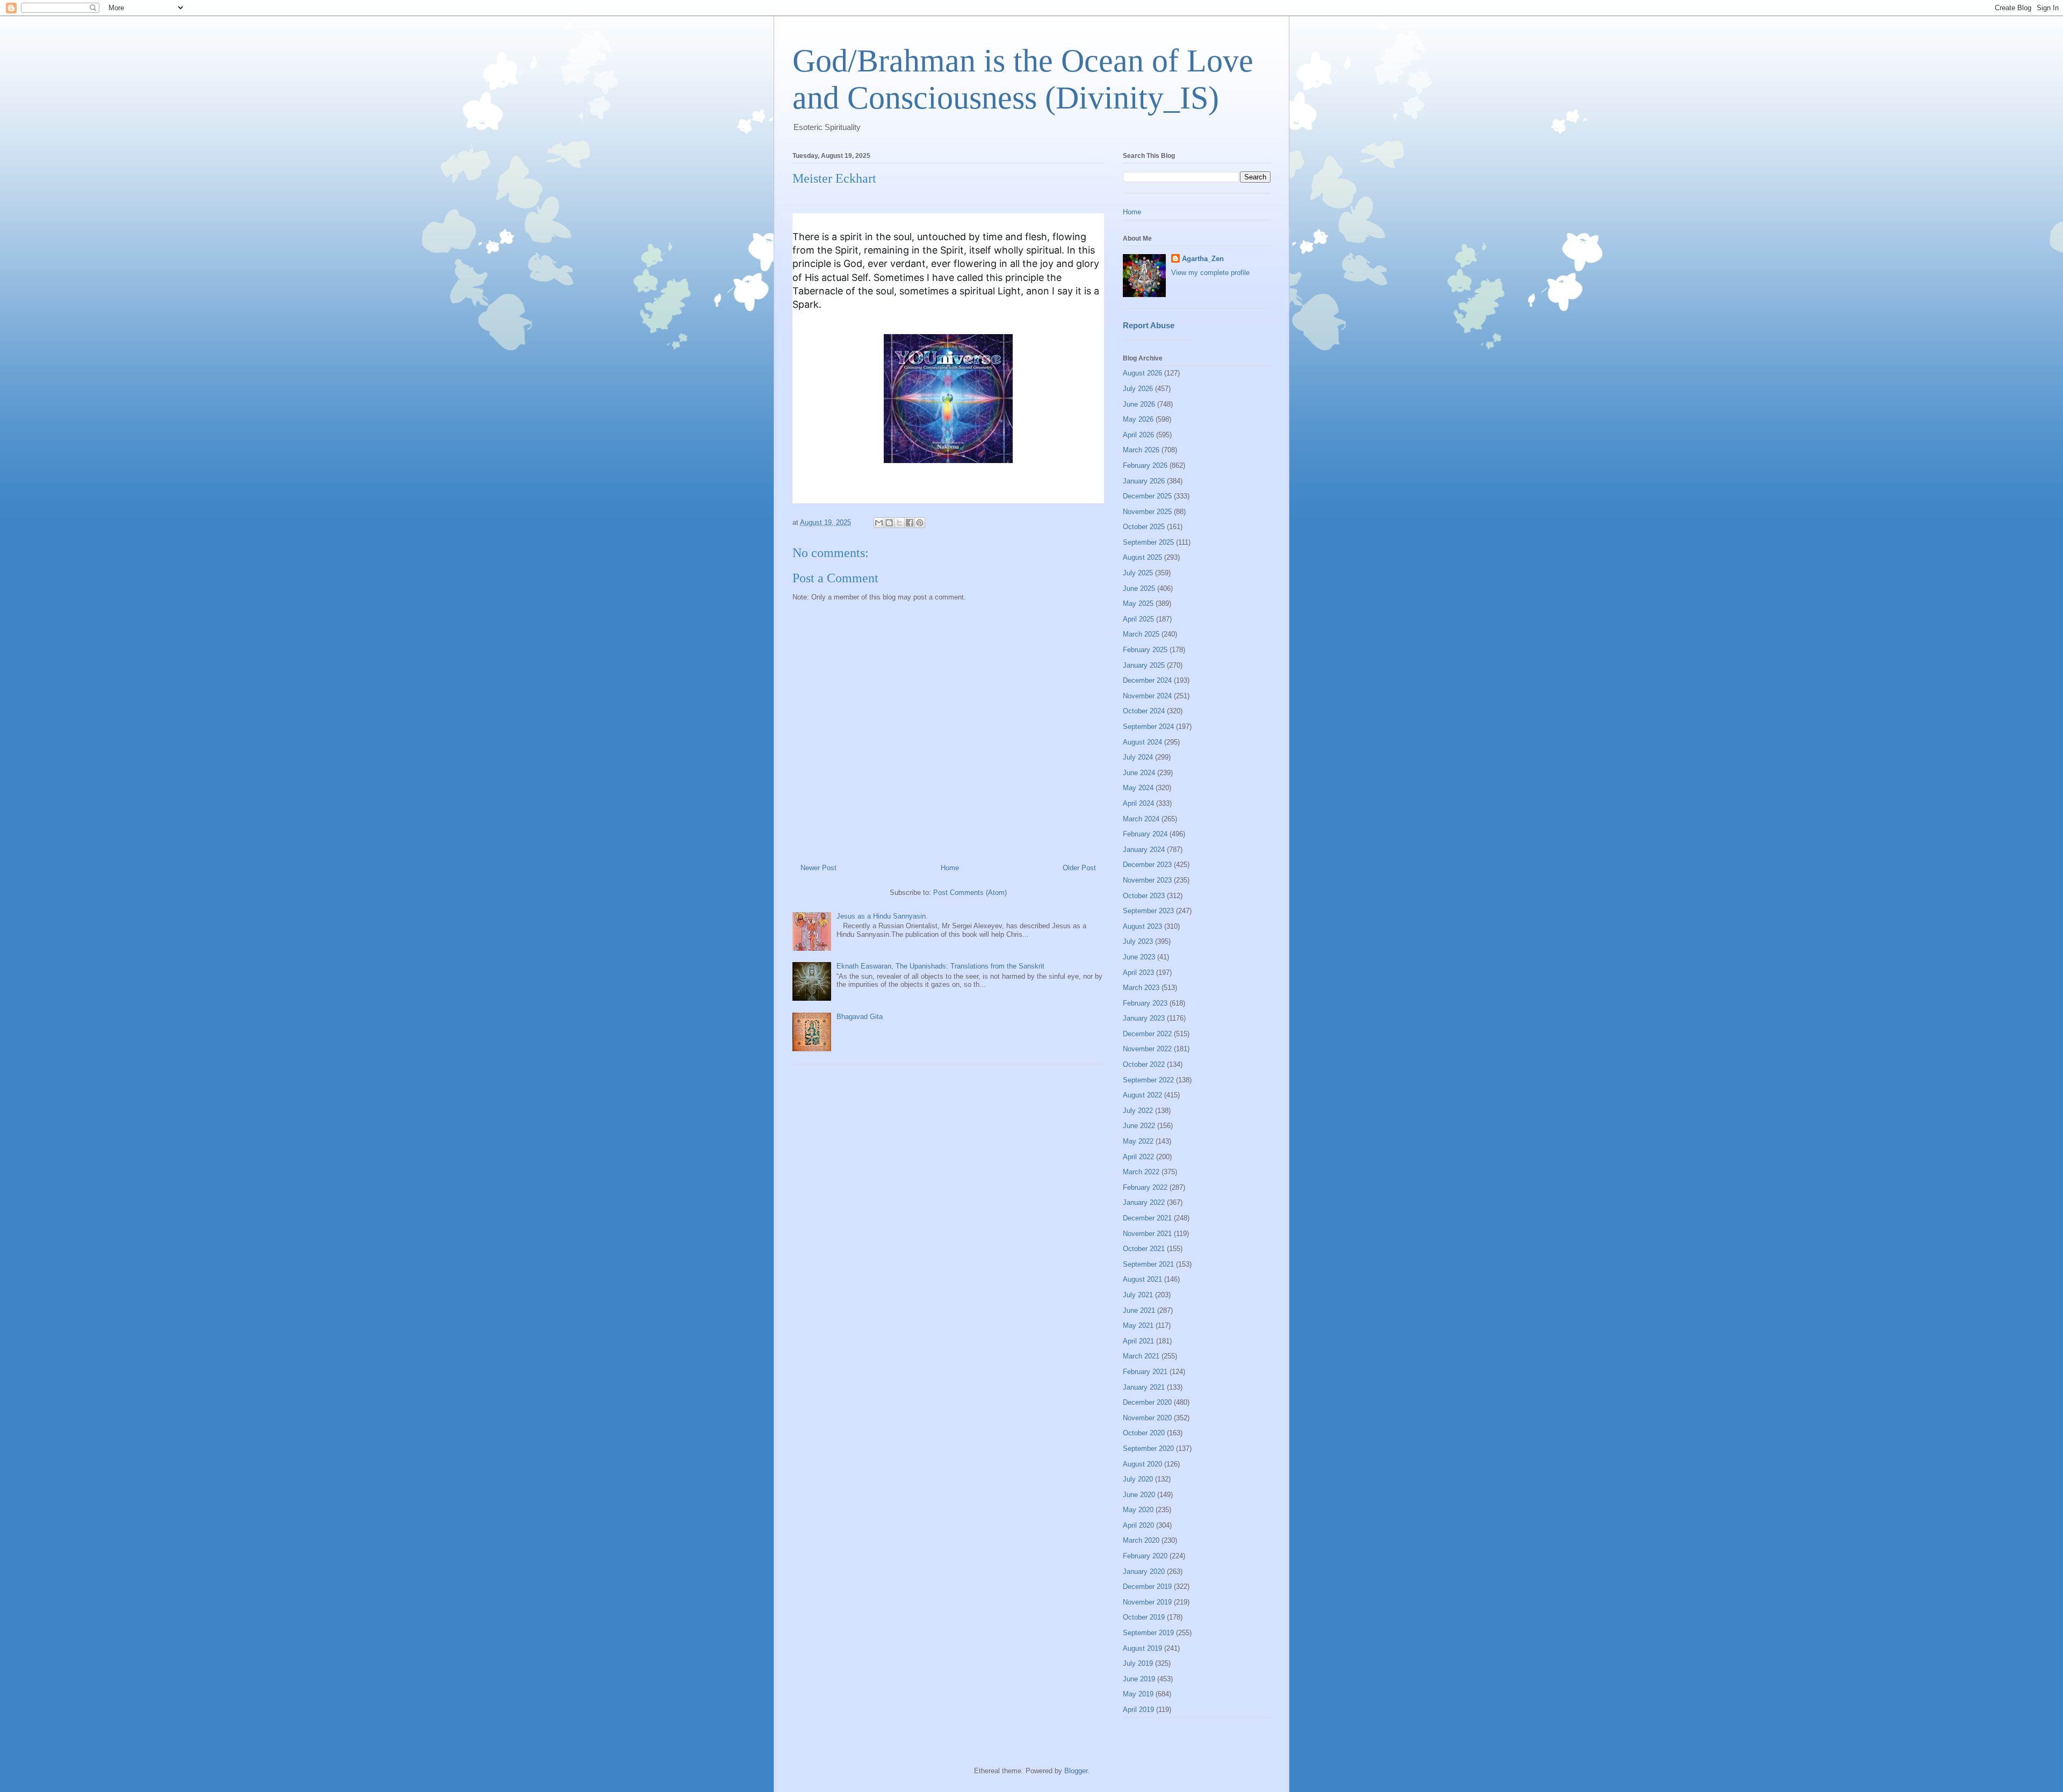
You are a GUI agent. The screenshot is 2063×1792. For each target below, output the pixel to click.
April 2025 (1138, 619)
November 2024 (1147, 696)
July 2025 (1138, 573)
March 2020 (1141, 1540)
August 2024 (1142, 742)
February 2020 (1145, 1556)
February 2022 (1145, 1187)
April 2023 (1138, 973)
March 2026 (1141, 450)
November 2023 (1147, 880)
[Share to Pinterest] (920, 523)
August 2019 (1142, 1648)
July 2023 (1138, 941)
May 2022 (1138, 1141)
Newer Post (818, 868)
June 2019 (1139, 1679)
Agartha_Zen (1203, 259)
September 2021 (1148, 1264)
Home (950, 868)
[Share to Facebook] (910, 523)
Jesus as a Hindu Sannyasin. (882, 916)
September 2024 (1148, 727)
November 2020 (1147, 1418)
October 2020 (1144, 1433)
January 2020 (1144, 1571)
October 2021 (1144, 1249)
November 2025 (1147, 512)
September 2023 (1148, 911)
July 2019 (1138, 1663)
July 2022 (1138, 1111)
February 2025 (1145, 650)
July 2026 (1138, 389)
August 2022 (1142, 1095)
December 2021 (1147, 1218)
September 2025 (1148, 542)
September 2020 (1148, 1448)
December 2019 (1147, 1587)
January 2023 (1144, 1018)
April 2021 (1138, 1341)
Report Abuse (1149, 325)
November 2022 (1147, 1049)
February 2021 (1145, 1372)
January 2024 (1144, 850)
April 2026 (1138, 435)
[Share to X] (899, 523)
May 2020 (1138, 1510)
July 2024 (1138, 757)
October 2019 (1144, 1617)
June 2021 (1139, 1310)
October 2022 (1144, 1064)
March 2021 (1141, 1356)
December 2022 (1147, 1034)
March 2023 (1141, 988)
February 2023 (1145, 1003)
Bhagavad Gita (860, 1017)
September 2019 (1148, 1633)
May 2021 (1138, 1325)
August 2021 (1142, 1279)
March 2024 (1141, 819)
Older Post (1079, 868)
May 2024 (1138, 788)
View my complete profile (1210, 273)
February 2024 (1145, 834)
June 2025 (1139, 588)
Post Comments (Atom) (970, 893)
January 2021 (1144, 1387)
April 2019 (1138, 1710)
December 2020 (1147, 1402)
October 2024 (1144, 711)
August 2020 (1142, 1464)
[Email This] (879, 523)
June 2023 (1139, 957)
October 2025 (1144, 527)
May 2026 (1138, 419)
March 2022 (1141, 1172)
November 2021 (1147, 1234)
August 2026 (1142, 373)
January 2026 (1144, 481)
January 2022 (1144, 1202)
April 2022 (1138, 1157)
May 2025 (1138, 604)
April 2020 (1138, 1525)
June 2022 (1139, 1126)
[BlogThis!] (889, 523)
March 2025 (1141, 634)
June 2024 (1139, 773)
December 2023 (1147, 865)
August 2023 (1142, 926)
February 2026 (1145, 465)
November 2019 (1147, 1602)
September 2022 (1148, 1080)
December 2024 (1147, 680)
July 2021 (1138, 1295)
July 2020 (1138, 1479)
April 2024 (1138, 803)
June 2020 (1139, 1495)
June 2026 (1139, 404)
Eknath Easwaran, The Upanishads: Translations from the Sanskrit (940, 966)
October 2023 (1144, 896)
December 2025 (1147, 496)
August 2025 (1142, 557)
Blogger (1076, 1771)
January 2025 (1144, 665)
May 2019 (1138, 1694)
